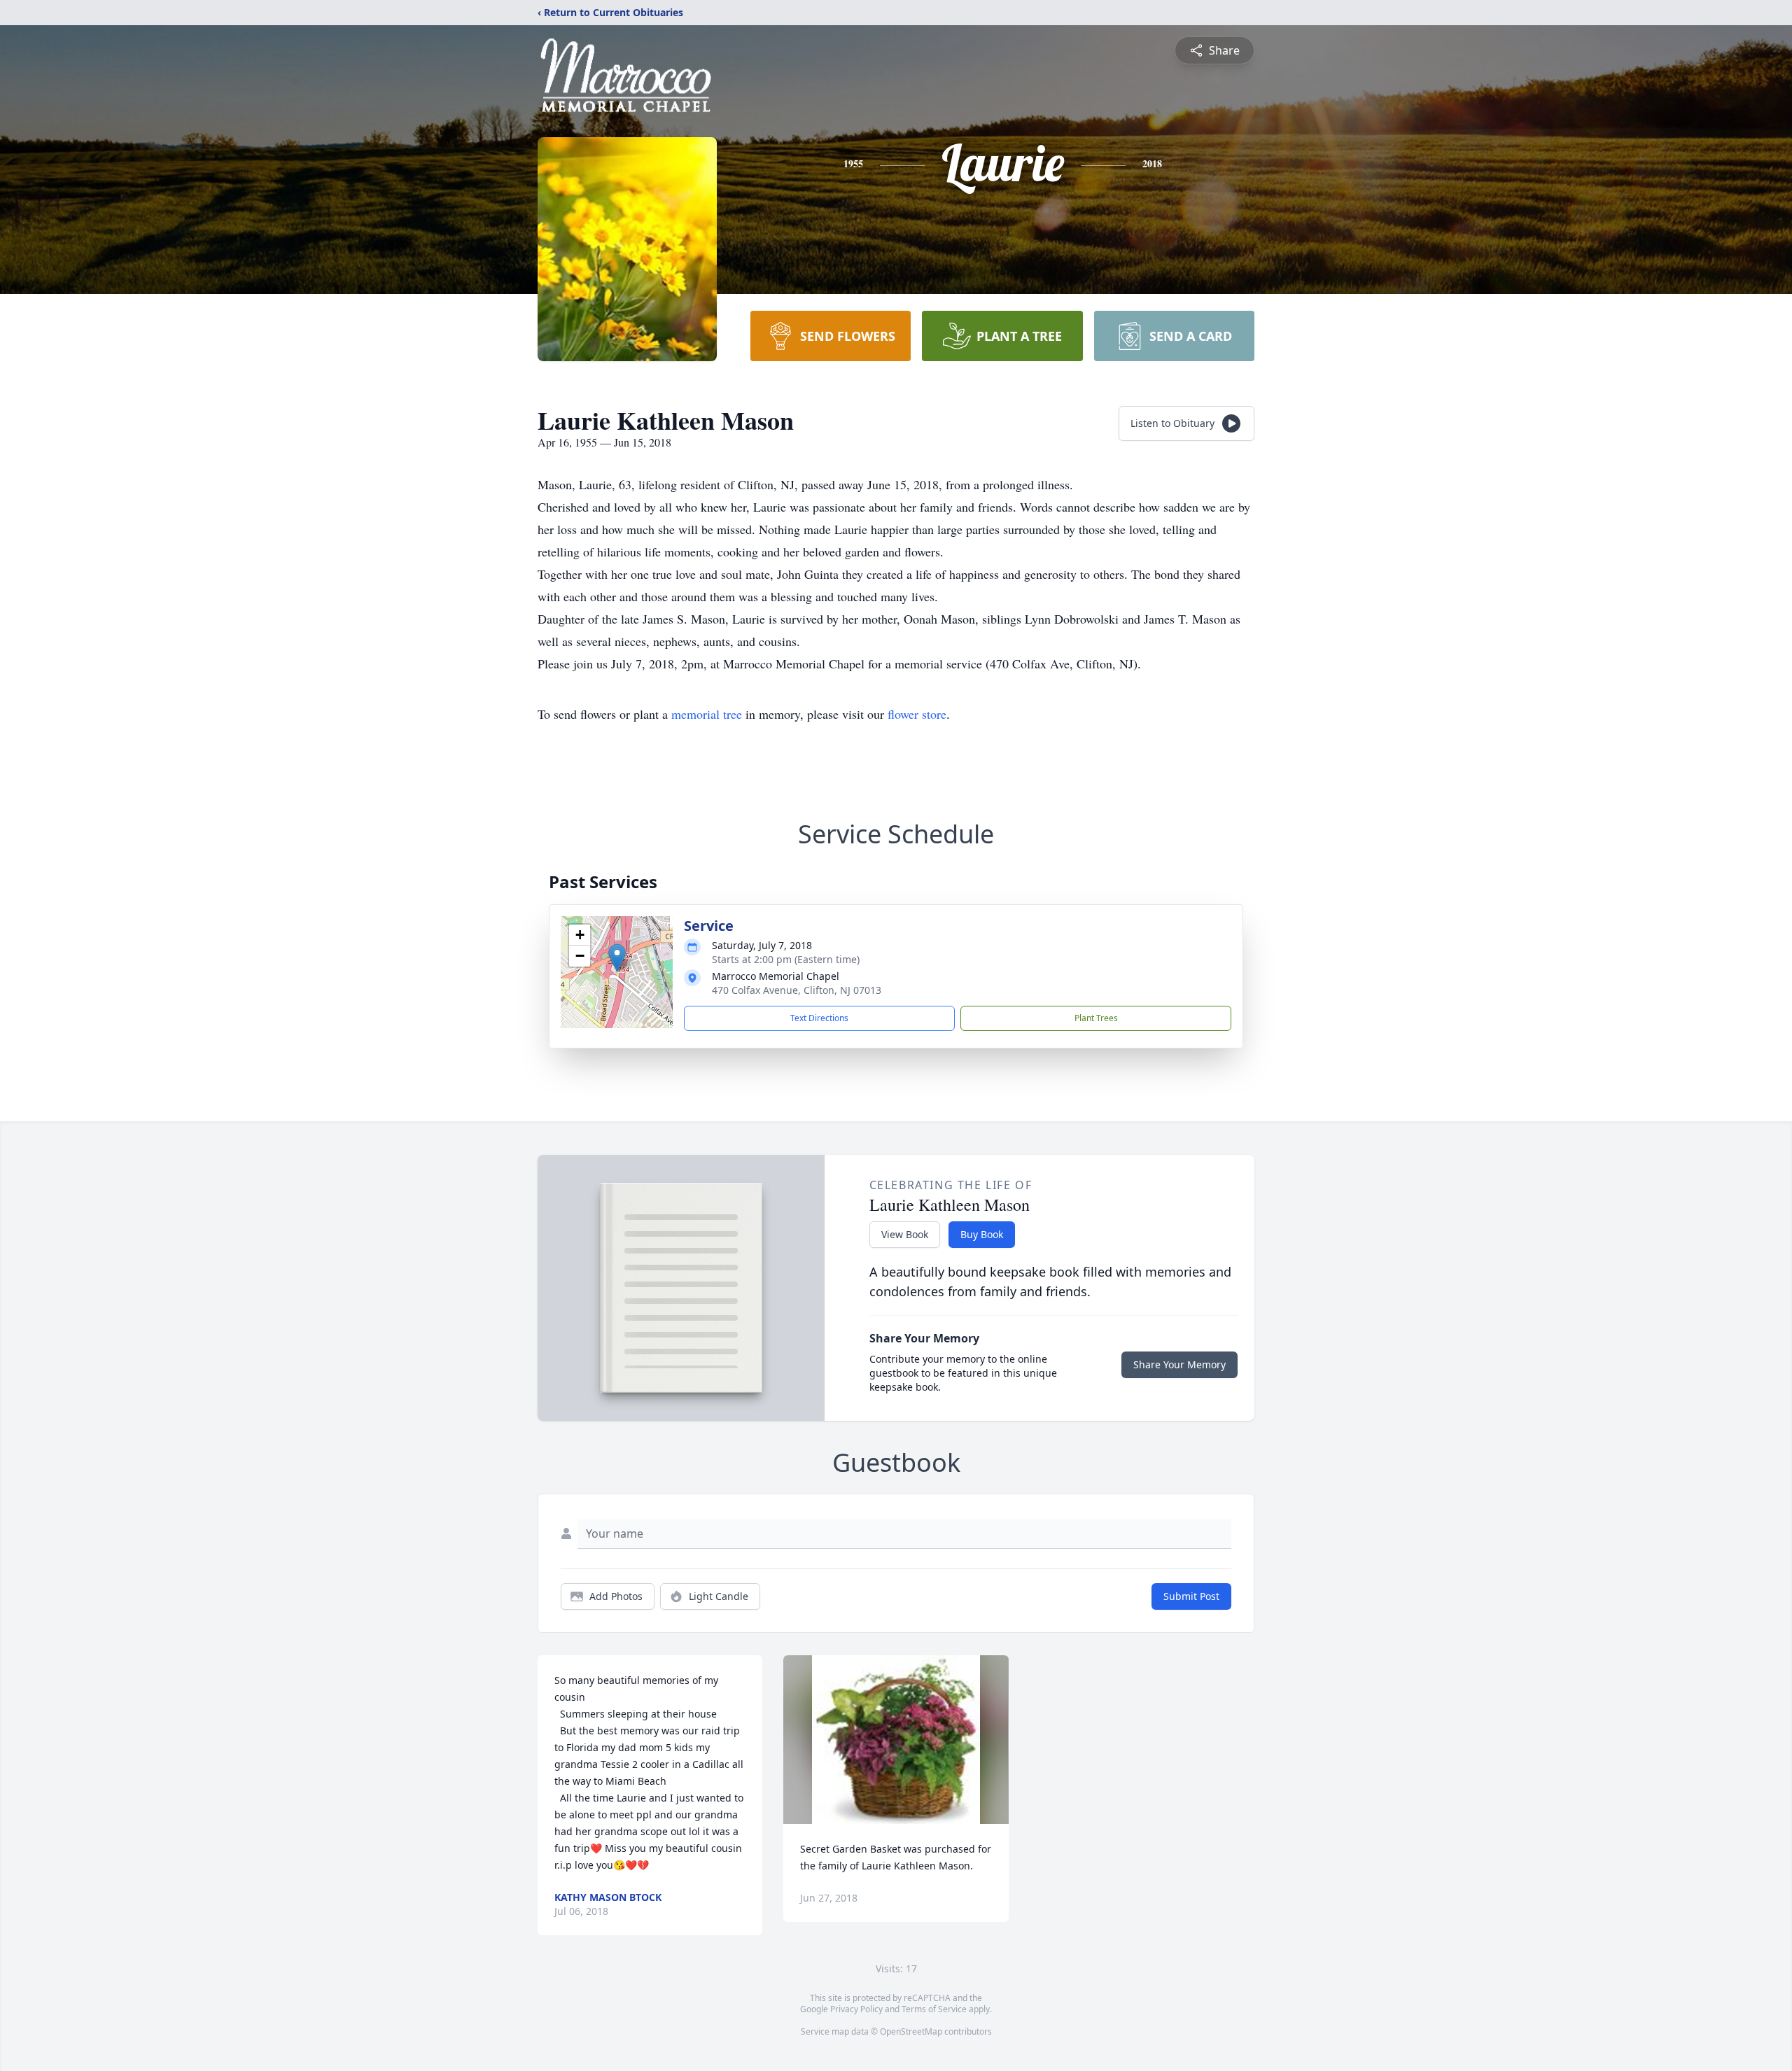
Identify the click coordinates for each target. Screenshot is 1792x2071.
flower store (917, 714)
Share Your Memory (1179, 1364)
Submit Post (1191, 1596)
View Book (905, 1234)
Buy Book (982, 1234)
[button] (617, 958)
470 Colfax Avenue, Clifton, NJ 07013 (797, 990)
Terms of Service (934, 2009)
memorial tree (707, 714)
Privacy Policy (856, 2009)
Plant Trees (1096, 1018)
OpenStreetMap (911, 2031)
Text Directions (819, 1018)
